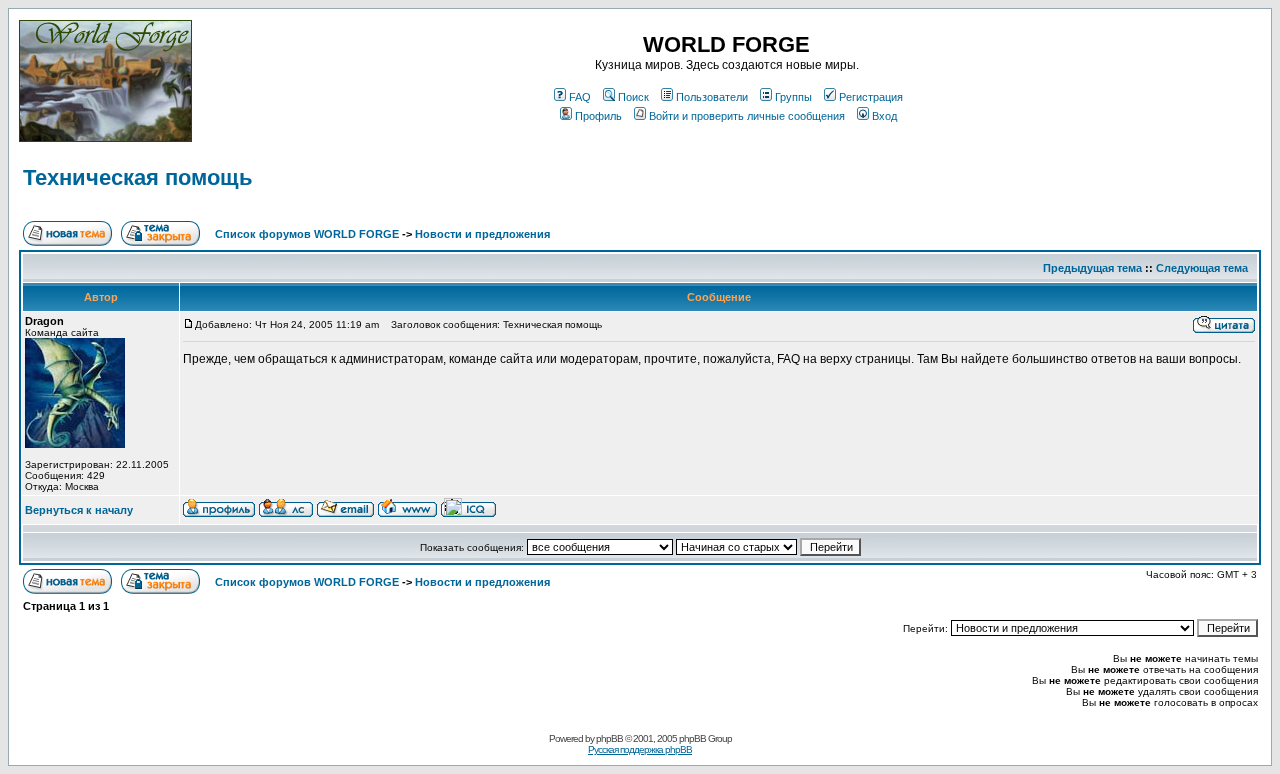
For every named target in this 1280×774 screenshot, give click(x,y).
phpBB (609, 738)
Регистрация (871, 97)
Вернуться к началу (79, 510)
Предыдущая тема (1092, 268)
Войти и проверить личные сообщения (747, 116)
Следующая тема (1202, 268)
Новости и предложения (482, 234)
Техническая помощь (138, 177)
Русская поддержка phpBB (640, 749)
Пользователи (712, 97)
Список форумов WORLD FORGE (307, 234)
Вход (884, 116)
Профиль (598, 116)
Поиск (633, 97)
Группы (793, 97)
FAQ (580, 97)
